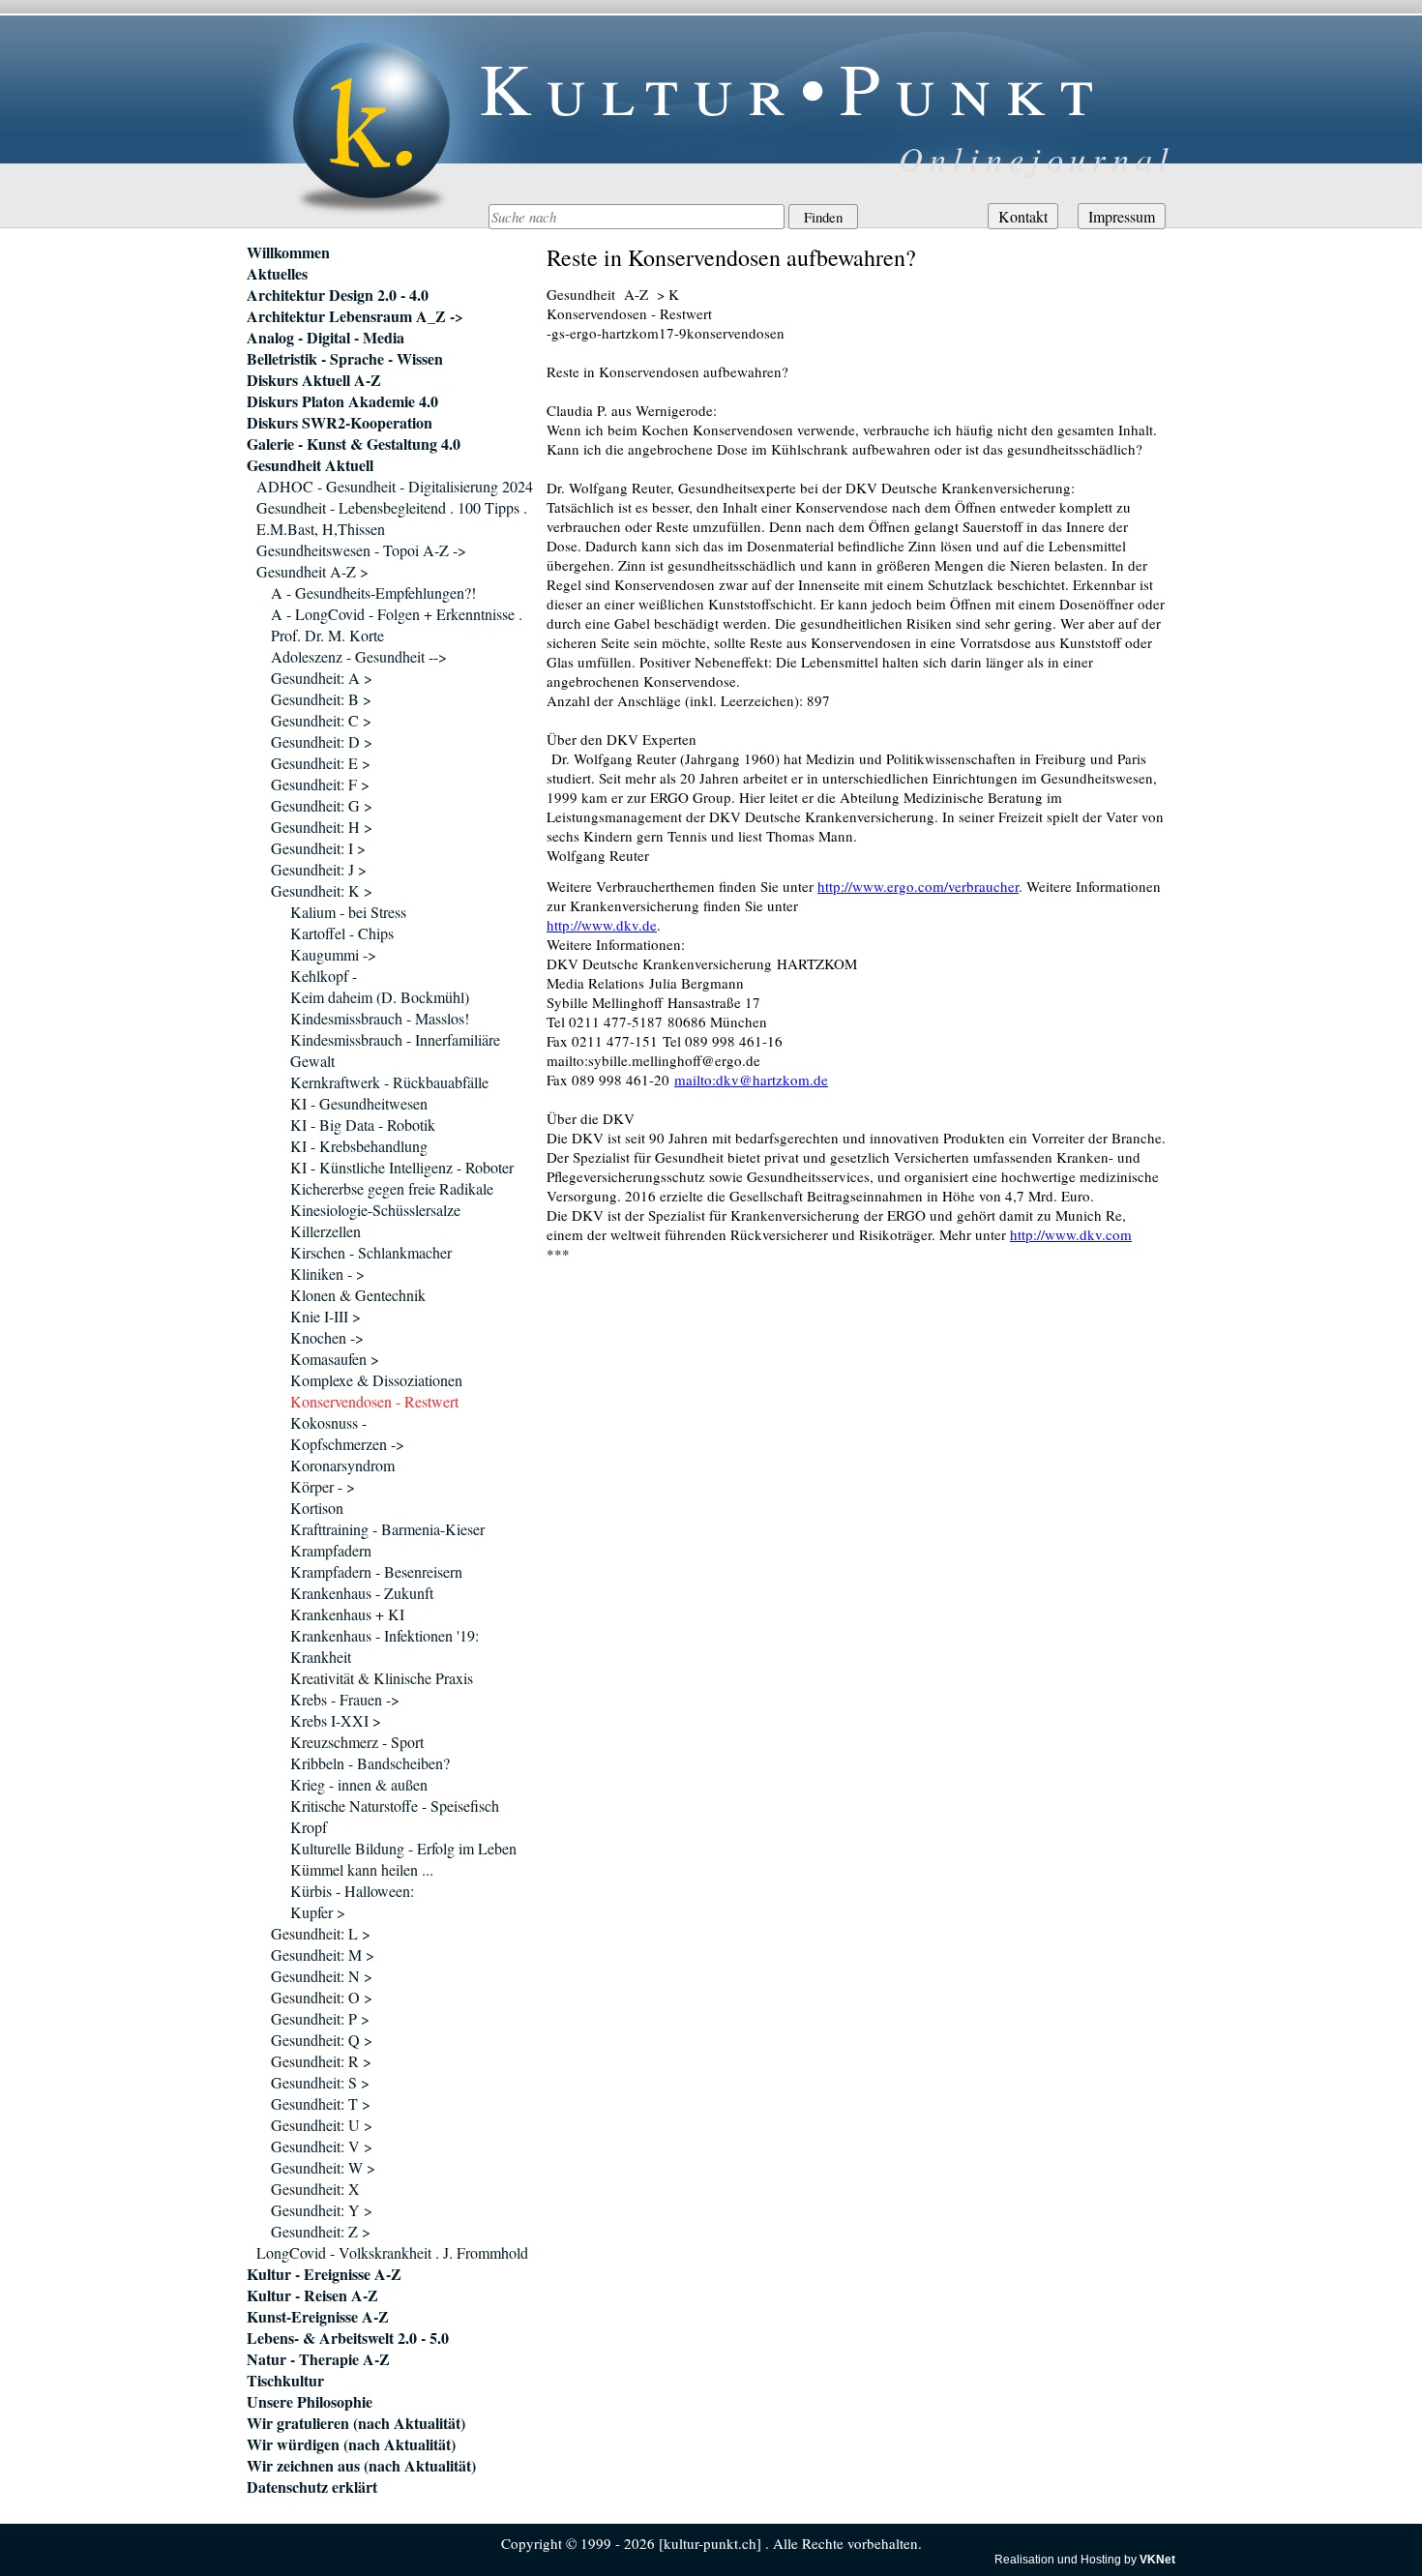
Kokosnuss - (328, 1422)
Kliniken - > (327, 1273)
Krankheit (321, 1657)
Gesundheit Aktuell (310, 465)
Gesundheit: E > (321, 763)
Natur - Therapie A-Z (318, 2359)
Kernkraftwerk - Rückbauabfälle (389, 1082)
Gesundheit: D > (322, 741)
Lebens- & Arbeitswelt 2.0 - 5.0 (348, 2338)
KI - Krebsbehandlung (359, 1146)
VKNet (1157, 2560)
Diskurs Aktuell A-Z (314, 380)
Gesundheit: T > (321, 2103)
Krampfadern (331, 1550)
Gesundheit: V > (322, 2146)
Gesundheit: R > (321, 2061)
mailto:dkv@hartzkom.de (751, 1080)
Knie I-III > (326, 1316)
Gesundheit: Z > (321, 2231)
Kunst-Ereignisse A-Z (318, 2317)
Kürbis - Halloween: (352, 1891)
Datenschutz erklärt (312, 2487)
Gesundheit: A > (322, 678)
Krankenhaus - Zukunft (362, 1593)
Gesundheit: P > (320, 2018)
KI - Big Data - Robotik (363, 1125)
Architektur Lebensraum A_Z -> (355, 316)
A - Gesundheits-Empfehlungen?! (373, 592)
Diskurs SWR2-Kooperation (340, 423)
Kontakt (1023, 216)
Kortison (317, 1508)
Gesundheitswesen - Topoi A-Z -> (361, 550)
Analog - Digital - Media (326, 338)
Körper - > (323, 1486)
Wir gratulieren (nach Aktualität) (356, 2423)
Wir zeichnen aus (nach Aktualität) (361, 2466)
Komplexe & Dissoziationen (376, 1380)
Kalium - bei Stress (348, 912)
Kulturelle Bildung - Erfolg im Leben (403, 1848)
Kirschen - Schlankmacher (371, 1252)
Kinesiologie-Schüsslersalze (375, 1210)
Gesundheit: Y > (322, 2210)
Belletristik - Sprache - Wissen (345, 359)
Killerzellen (326, 1231)
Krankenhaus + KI (347, 1614)
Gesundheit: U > (322, 2125)
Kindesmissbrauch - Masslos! (380, 1018)
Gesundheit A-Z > (312, 571)
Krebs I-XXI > (336, 1720)
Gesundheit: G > (322, 805)
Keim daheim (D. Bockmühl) (380, 997)
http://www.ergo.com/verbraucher (918, 886)
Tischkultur (285, 2381)
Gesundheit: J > (319, 869)
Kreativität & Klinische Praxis (382, 1678)
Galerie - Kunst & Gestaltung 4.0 (354, 444)
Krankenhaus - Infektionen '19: (385, 1635)
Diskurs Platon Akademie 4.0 (342, 401)
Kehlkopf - (324, 976)
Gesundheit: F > (320, 784)
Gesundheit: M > (323, 1954)
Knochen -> (327, 1337)
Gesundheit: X (315, 2189)
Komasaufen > (335, 1359)
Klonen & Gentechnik (358, 1295)
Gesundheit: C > (321, 720)
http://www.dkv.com (1071, 1234)
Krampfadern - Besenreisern (376, 1571)
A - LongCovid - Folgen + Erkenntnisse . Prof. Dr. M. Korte (397, 624)
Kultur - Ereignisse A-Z (324, 2274)
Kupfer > (318, 1912)
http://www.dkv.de (602, 925)
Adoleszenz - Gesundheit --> (359, 656)
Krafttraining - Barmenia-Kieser (387, 1529)
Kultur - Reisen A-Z (312, 2295)
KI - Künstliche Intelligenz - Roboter (402, 1167)
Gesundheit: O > (322, 1997)
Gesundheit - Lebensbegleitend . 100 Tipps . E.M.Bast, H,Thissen (392, 518)
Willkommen (288, 252)
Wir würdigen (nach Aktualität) (351, 2444)
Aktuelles (277, 274)
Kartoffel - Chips (342, 933)
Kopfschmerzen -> (347, 1444)
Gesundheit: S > (320, 2082)
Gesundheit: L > (321, 1933)
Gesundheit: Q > (322, 2040)
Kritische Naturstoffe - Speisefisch (395, 1806)
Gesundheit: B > (321, 699)
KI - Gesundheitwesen (359, 1103)
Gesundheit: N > (322, 1976)
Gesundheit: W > (323, 2167)
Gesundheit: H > (322, 827)
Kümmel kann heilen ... (362, 1869)
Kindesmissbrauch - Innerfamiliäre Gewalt (395, 1050)
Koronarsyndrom (342, 1465)
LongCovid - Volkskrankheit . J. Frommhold (392, 2252)
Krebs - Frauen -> (345, 1699)
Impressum (1122, 216)
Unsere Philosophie (310, 2402)
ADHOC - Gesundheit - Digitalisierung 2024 (395, 486)
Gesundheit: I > (318, 848)
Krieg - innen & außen (359, 1784)
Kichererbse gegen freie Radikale (392, 1188)
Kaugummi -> (333, 954)
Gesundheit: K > (322, 890)
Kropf (309, 1827)
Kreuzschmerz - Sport (357, 1742)
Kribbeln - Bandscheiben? (370, 1763)
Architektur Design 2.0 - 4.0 (338, 295)
